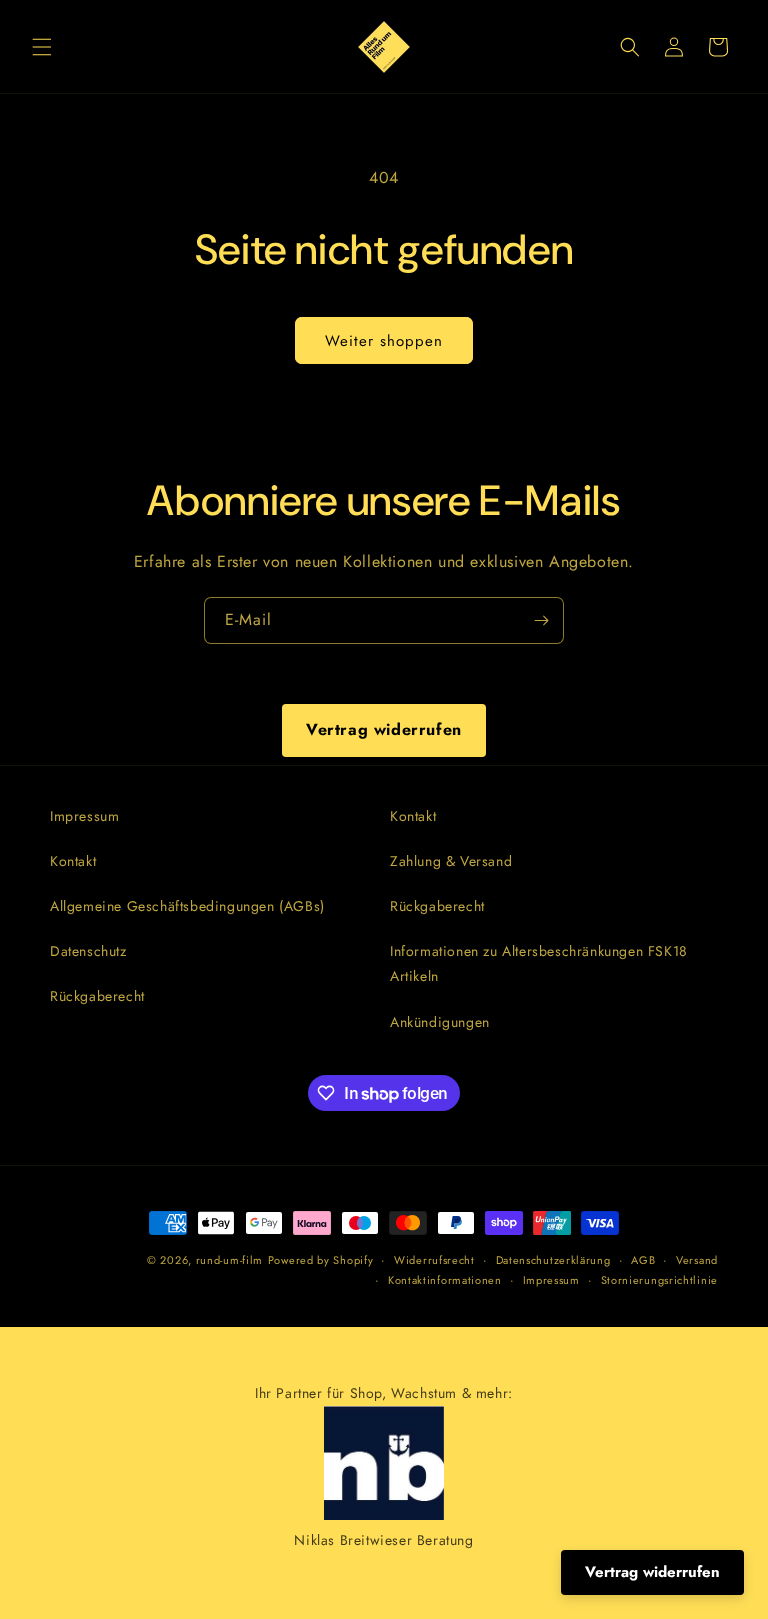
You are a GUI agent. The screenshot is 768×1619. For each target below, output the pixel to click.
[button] (42, 47)
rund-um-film (229, 1260)
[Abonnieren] (541, 620)
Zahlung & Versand (451, 861)
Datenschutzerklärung (553, 1260)
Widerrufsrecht (434, 1260)
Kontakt (73, 861)
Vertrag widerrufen (384, 729)
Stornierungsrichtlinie (659, 1280)
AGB (643, 1260)
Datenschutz (88, 951)
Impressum (84, 816)
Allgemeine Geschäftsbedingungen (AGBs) (187, 906)
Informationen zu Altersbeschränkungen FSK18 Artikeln (539, 963)
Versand (697, 1260)
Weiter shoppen (384, 341)
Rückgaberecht (97, 996)
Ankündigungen (440, 1022)
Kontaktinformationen (445, 1280)
